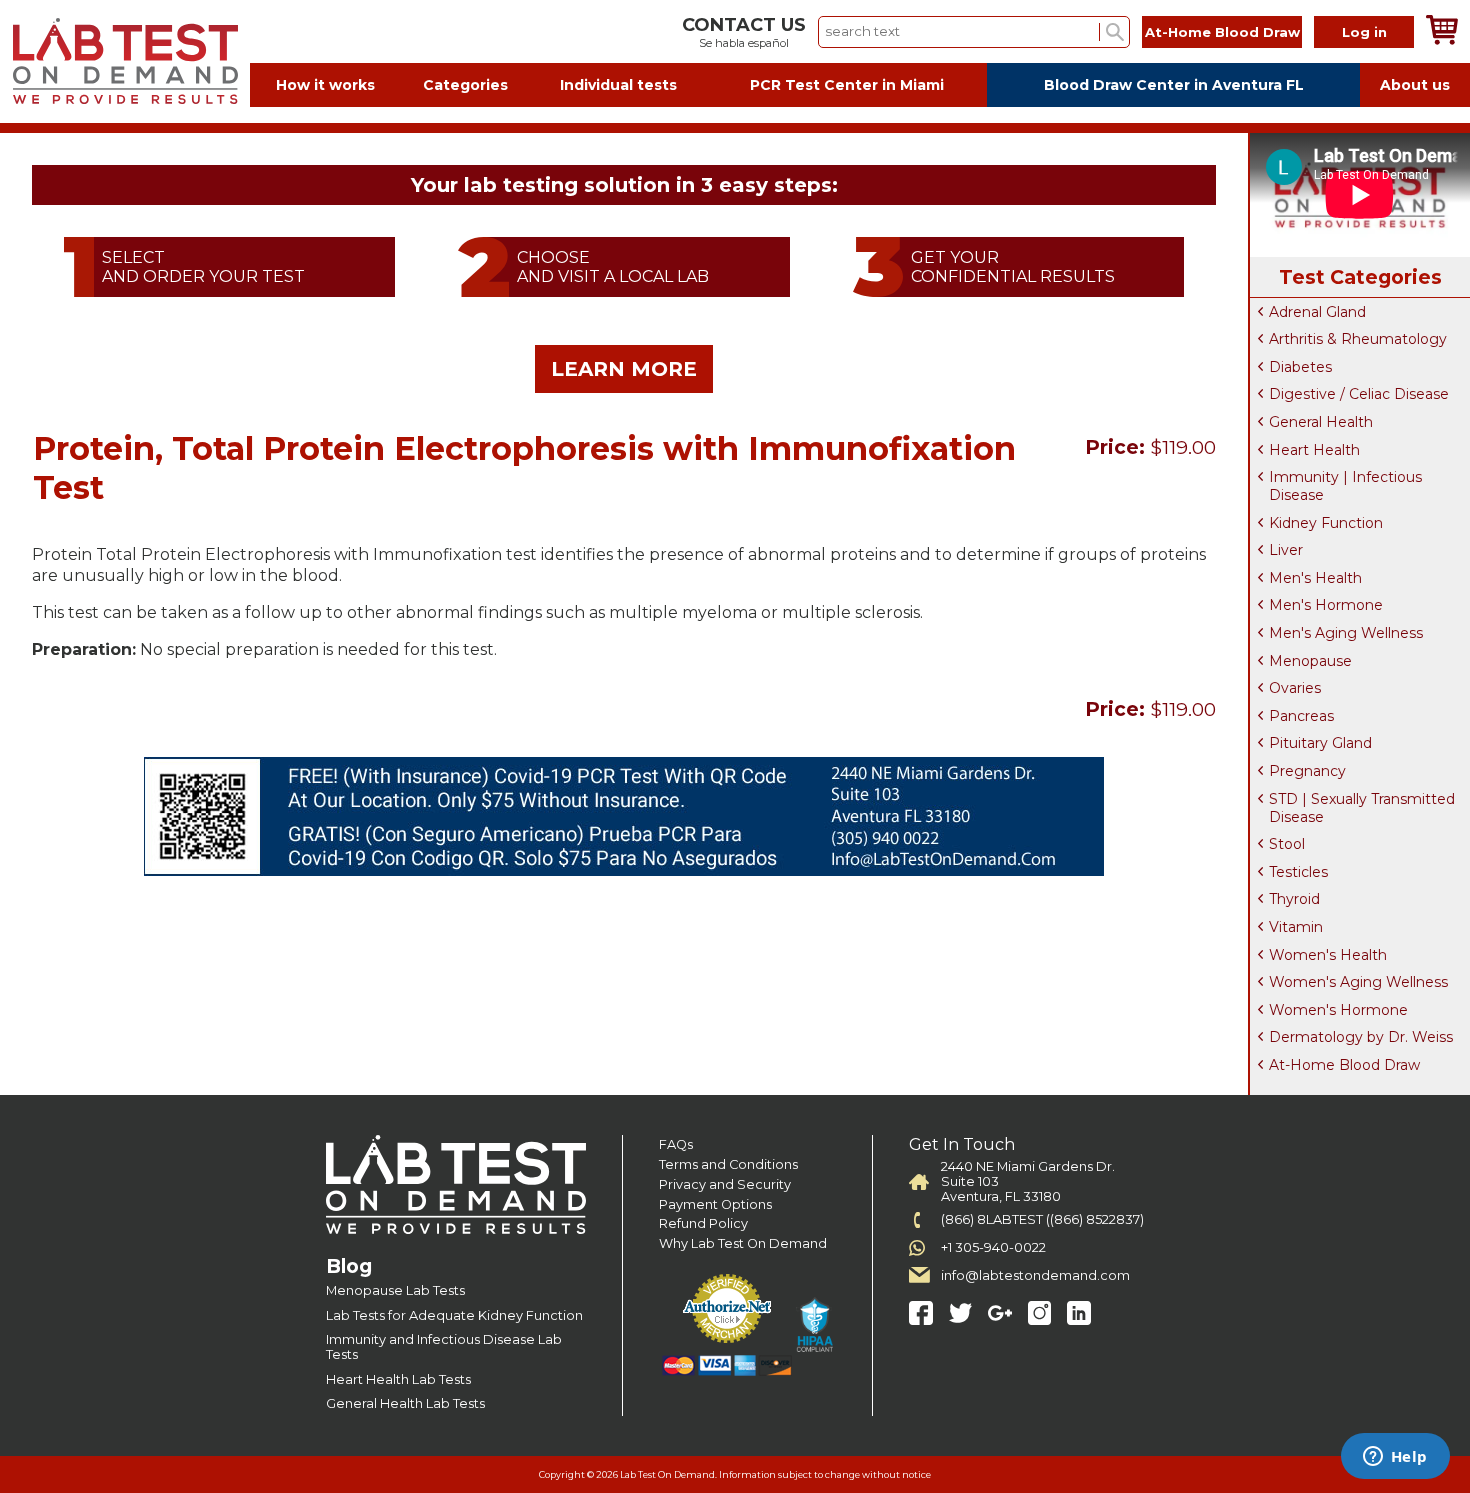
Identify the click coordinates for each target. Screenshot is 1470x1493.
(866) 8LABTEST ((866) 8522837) (1042, 1219)
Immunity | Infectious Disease (1345, 486)
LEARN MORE (624, 369)
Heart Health (1314, 450)
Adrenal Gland (1317, 312)
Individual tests (618, 85)
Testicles (1298, 872)
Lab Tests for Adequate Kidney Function (454, 1315)
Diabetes (1300, 367)
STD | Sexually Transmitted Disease (1362, 808)
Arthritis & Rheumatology (1358, 339)
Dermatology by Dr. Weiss (1361, 1037)
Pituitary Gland (1320, 743)
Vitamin (1296, 927)
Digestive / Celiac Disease (1359, 394)
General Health (1321, 422)
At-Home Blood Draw (1222, 32)
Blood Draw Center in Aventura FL (1174, 85)
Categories (465, 85)
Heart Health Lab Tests (398, 1379)
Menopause (1310, 661)
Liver (1286, 550)
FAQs (676, 1144)
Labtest (125, 61)
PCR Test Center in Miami (847, 85)
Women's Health (1328, 955)
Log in (1364, 32)
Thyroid (1294, 899)
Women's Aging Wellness (1358, 982)
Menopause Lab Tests (395, 1290)
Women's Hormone (1338, 1010)
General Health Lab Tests (405, 1403)
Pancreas (1301, 716)
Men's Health (1315, 578)
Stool (1287, 844)
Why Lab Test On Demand (743, 1243)
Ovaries (1295, 688)
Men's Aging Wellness (1346, 633)
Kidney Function (1326, 523)
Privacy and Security (725, 1184)
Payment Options (715, 1204)
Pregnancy (1307, 771)
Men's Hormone (1326, 605)
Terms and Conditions (728, 1164)
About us (1415, 85)
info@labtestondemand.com (1035, 1275)
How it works (325, 85)
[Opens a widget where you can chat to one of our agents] (1395, 1458)
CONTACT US (744, 25)
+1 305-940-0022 (993, 1247)
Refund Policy (703, 1223)
